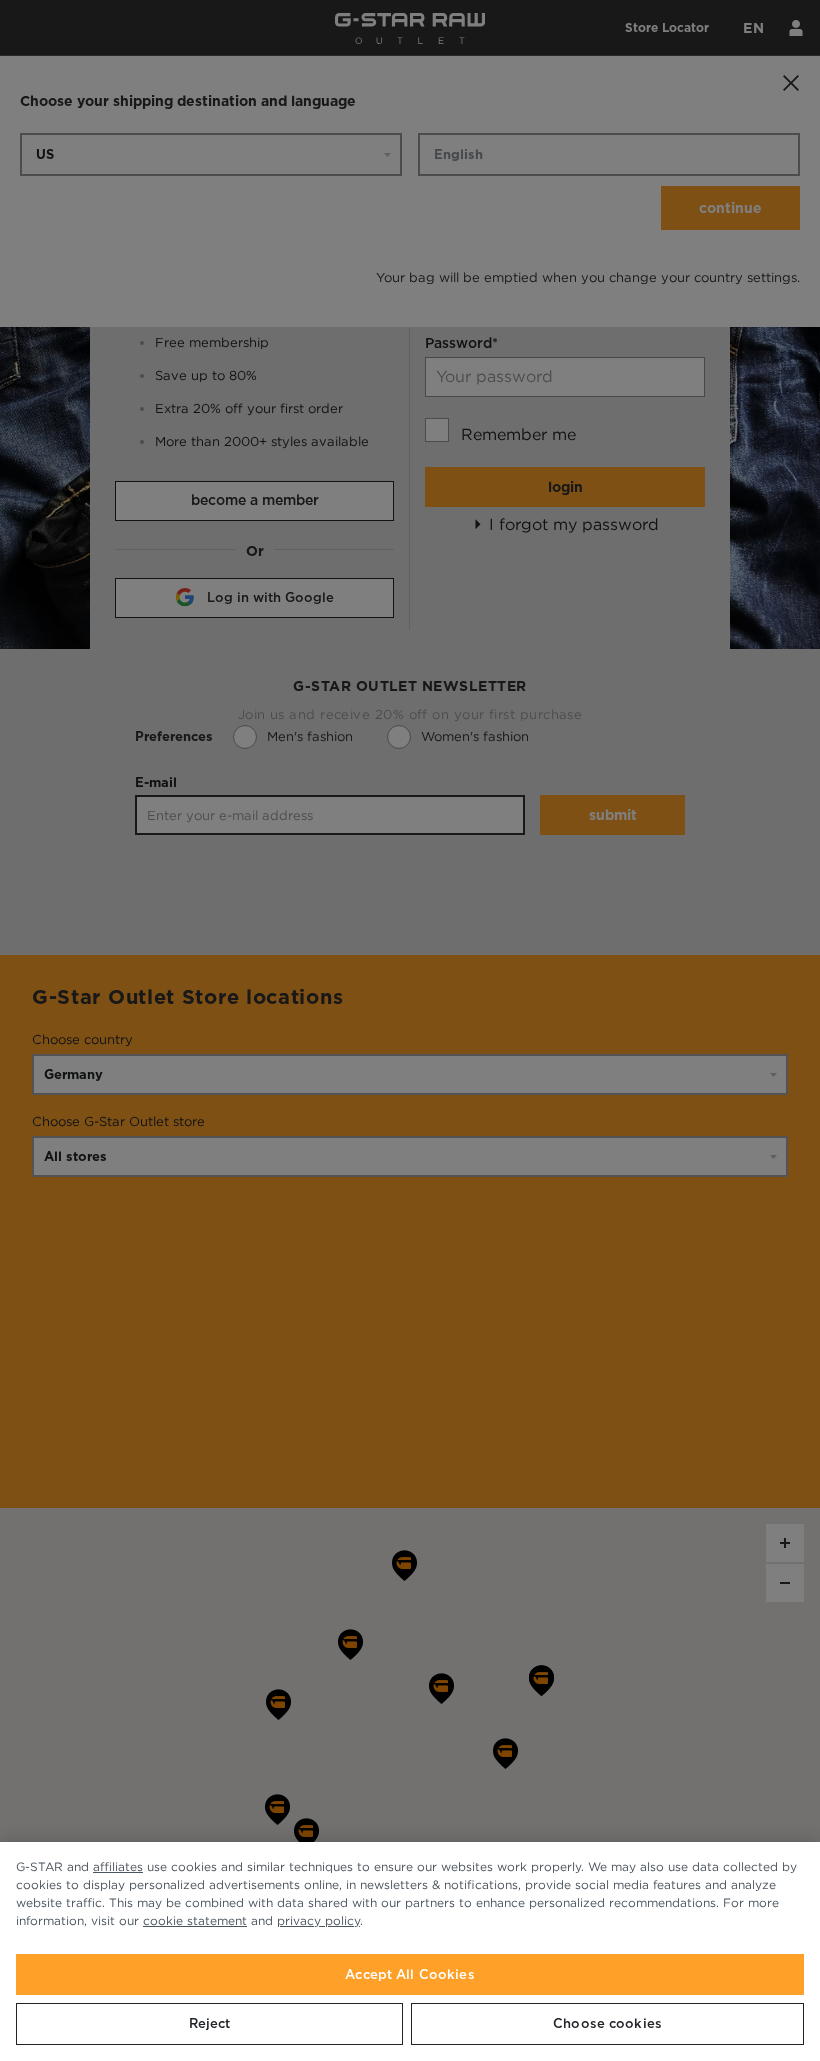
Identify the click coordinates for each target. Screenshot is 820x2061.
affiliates (118, 1866)
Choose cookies (607, 2023)
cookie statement (195, 1920)
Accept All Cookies (409, 1974)
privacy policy (318, 1920)
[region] (410, 1951)
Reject (210, 2023)
